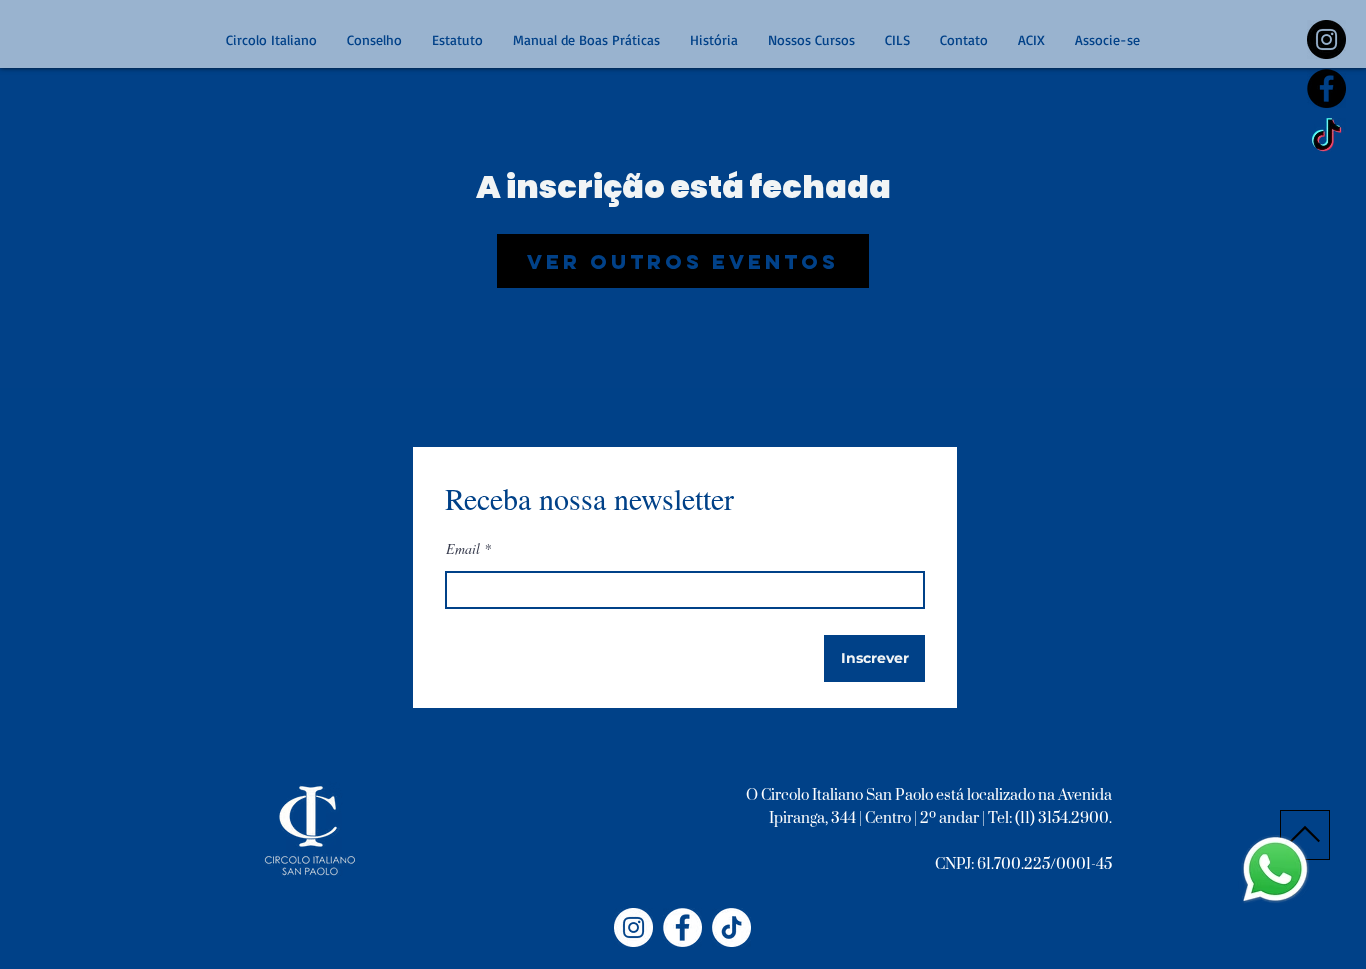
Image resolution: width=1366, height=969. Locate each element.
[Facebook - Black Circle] (1326, 88)
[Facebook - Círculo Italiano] (682, 927)
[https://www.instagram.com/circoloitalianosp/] (1326, 39)
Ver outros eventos (683, 261)
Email (463, 549)
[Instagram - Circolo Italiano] (633, 927)
